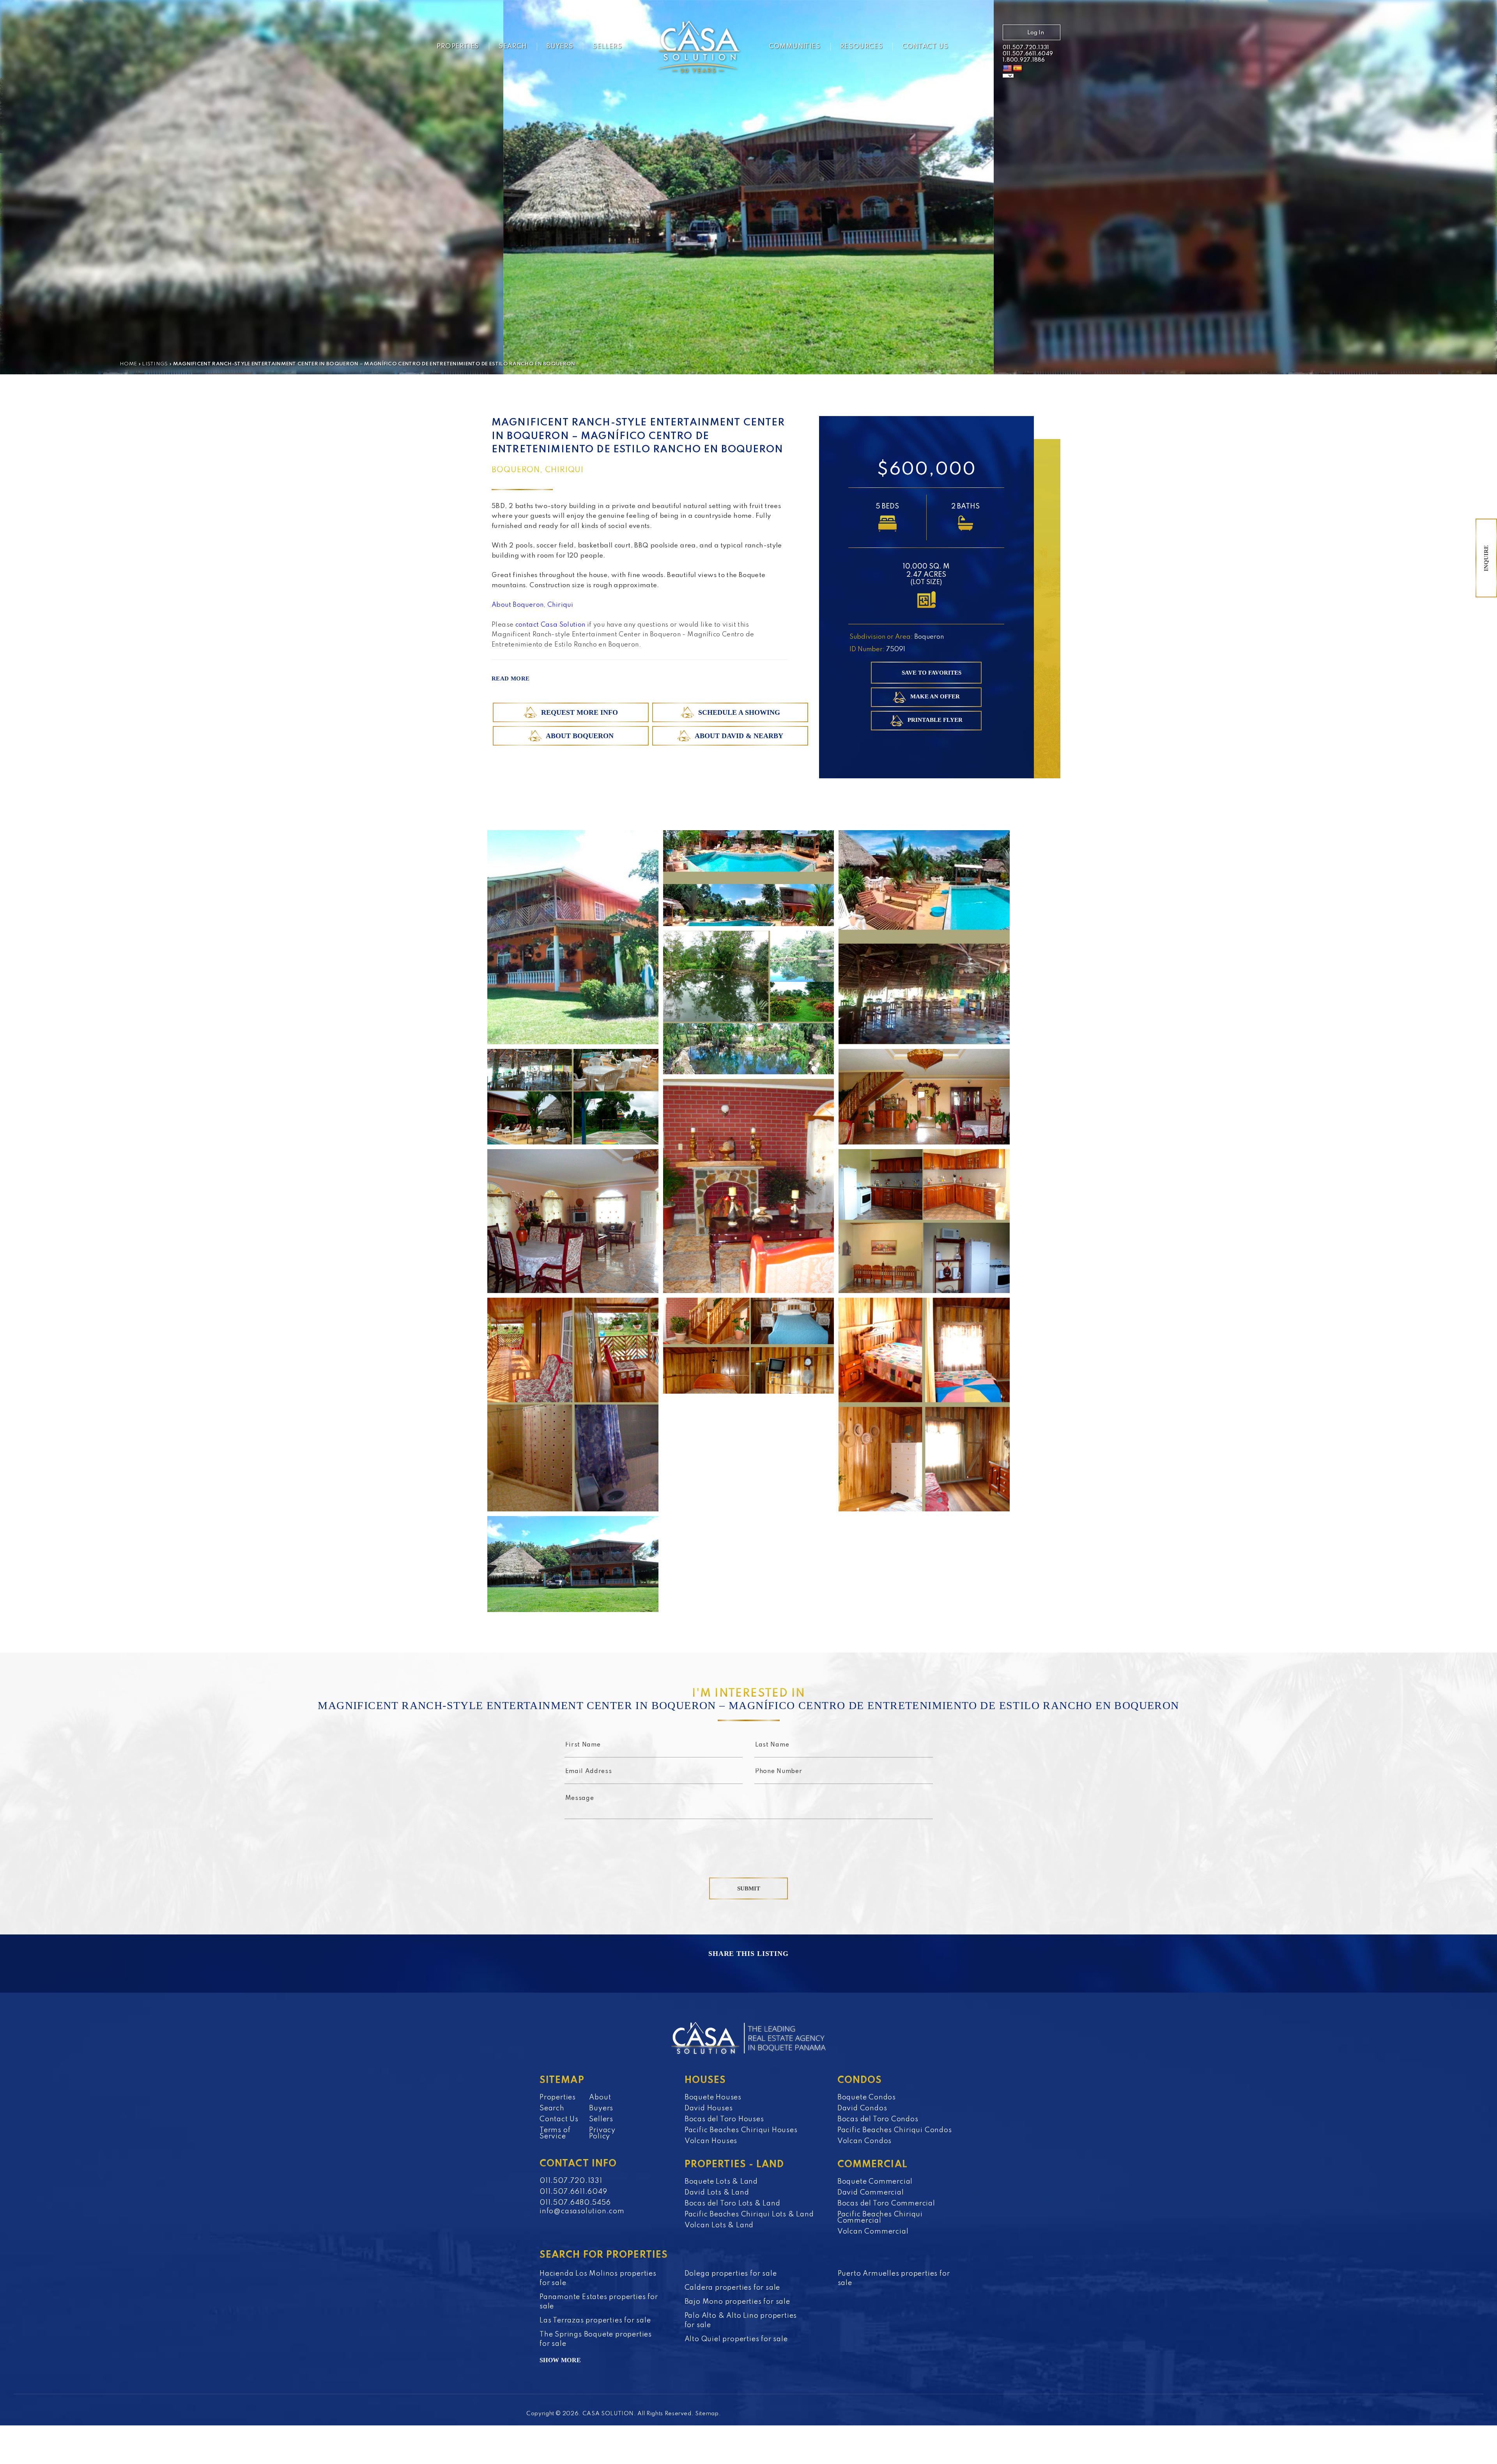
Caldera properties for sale (733, 2288)
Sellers (607, 47)
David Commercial (871, 2193)
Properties (458, 47)
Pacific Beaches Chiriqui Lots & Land (749, 2214)
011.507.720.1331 (1026, 48)
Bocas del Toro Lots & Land (733, 2204)
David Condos (862, 2108)
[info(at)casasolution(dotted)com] (981, 48)
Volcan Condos (864, 2141)
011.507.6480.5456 (575, 2203)
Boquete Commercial (875, 2182)
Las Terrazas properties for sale (595, 2321)
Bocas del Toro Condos (878, 2119)
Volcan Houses (711, 2141)
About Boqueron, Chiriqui (532, 605)
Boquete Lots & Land (721, 2182)
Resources (861, 47)
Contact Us (925, 47)
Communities (795, 47)
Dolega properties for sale (731, 2274)
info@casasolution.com (582, 2211)
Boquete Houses (713, 2097)
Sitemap (707, 2414)
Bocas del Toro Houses (724, 2119)
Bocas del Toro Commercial (886, 2204)
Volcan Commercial (873, 2232)
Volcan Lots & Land (719, 2225)
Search (513, 47)
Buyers (560, 47)
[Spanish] (1017, 69)
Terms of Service (555, 2133)
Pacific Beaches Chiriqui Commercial (880, 2218)
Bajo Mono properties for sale (737, 2302)
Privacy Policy (602, 2133)
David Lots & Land (717, 2193)
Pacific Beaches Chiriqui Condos (895, 2130)
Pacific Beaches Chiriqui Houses (741, 2130)
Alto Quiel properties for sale (736, 2339)
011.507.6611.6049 (1028, 54)
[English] (1007, 69)
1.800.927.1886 (1024, 60)
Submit (749, 1888)
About (600, 2097)
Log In (1036, 33)
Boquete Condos (867, 2097)
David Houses (709, 2108)
